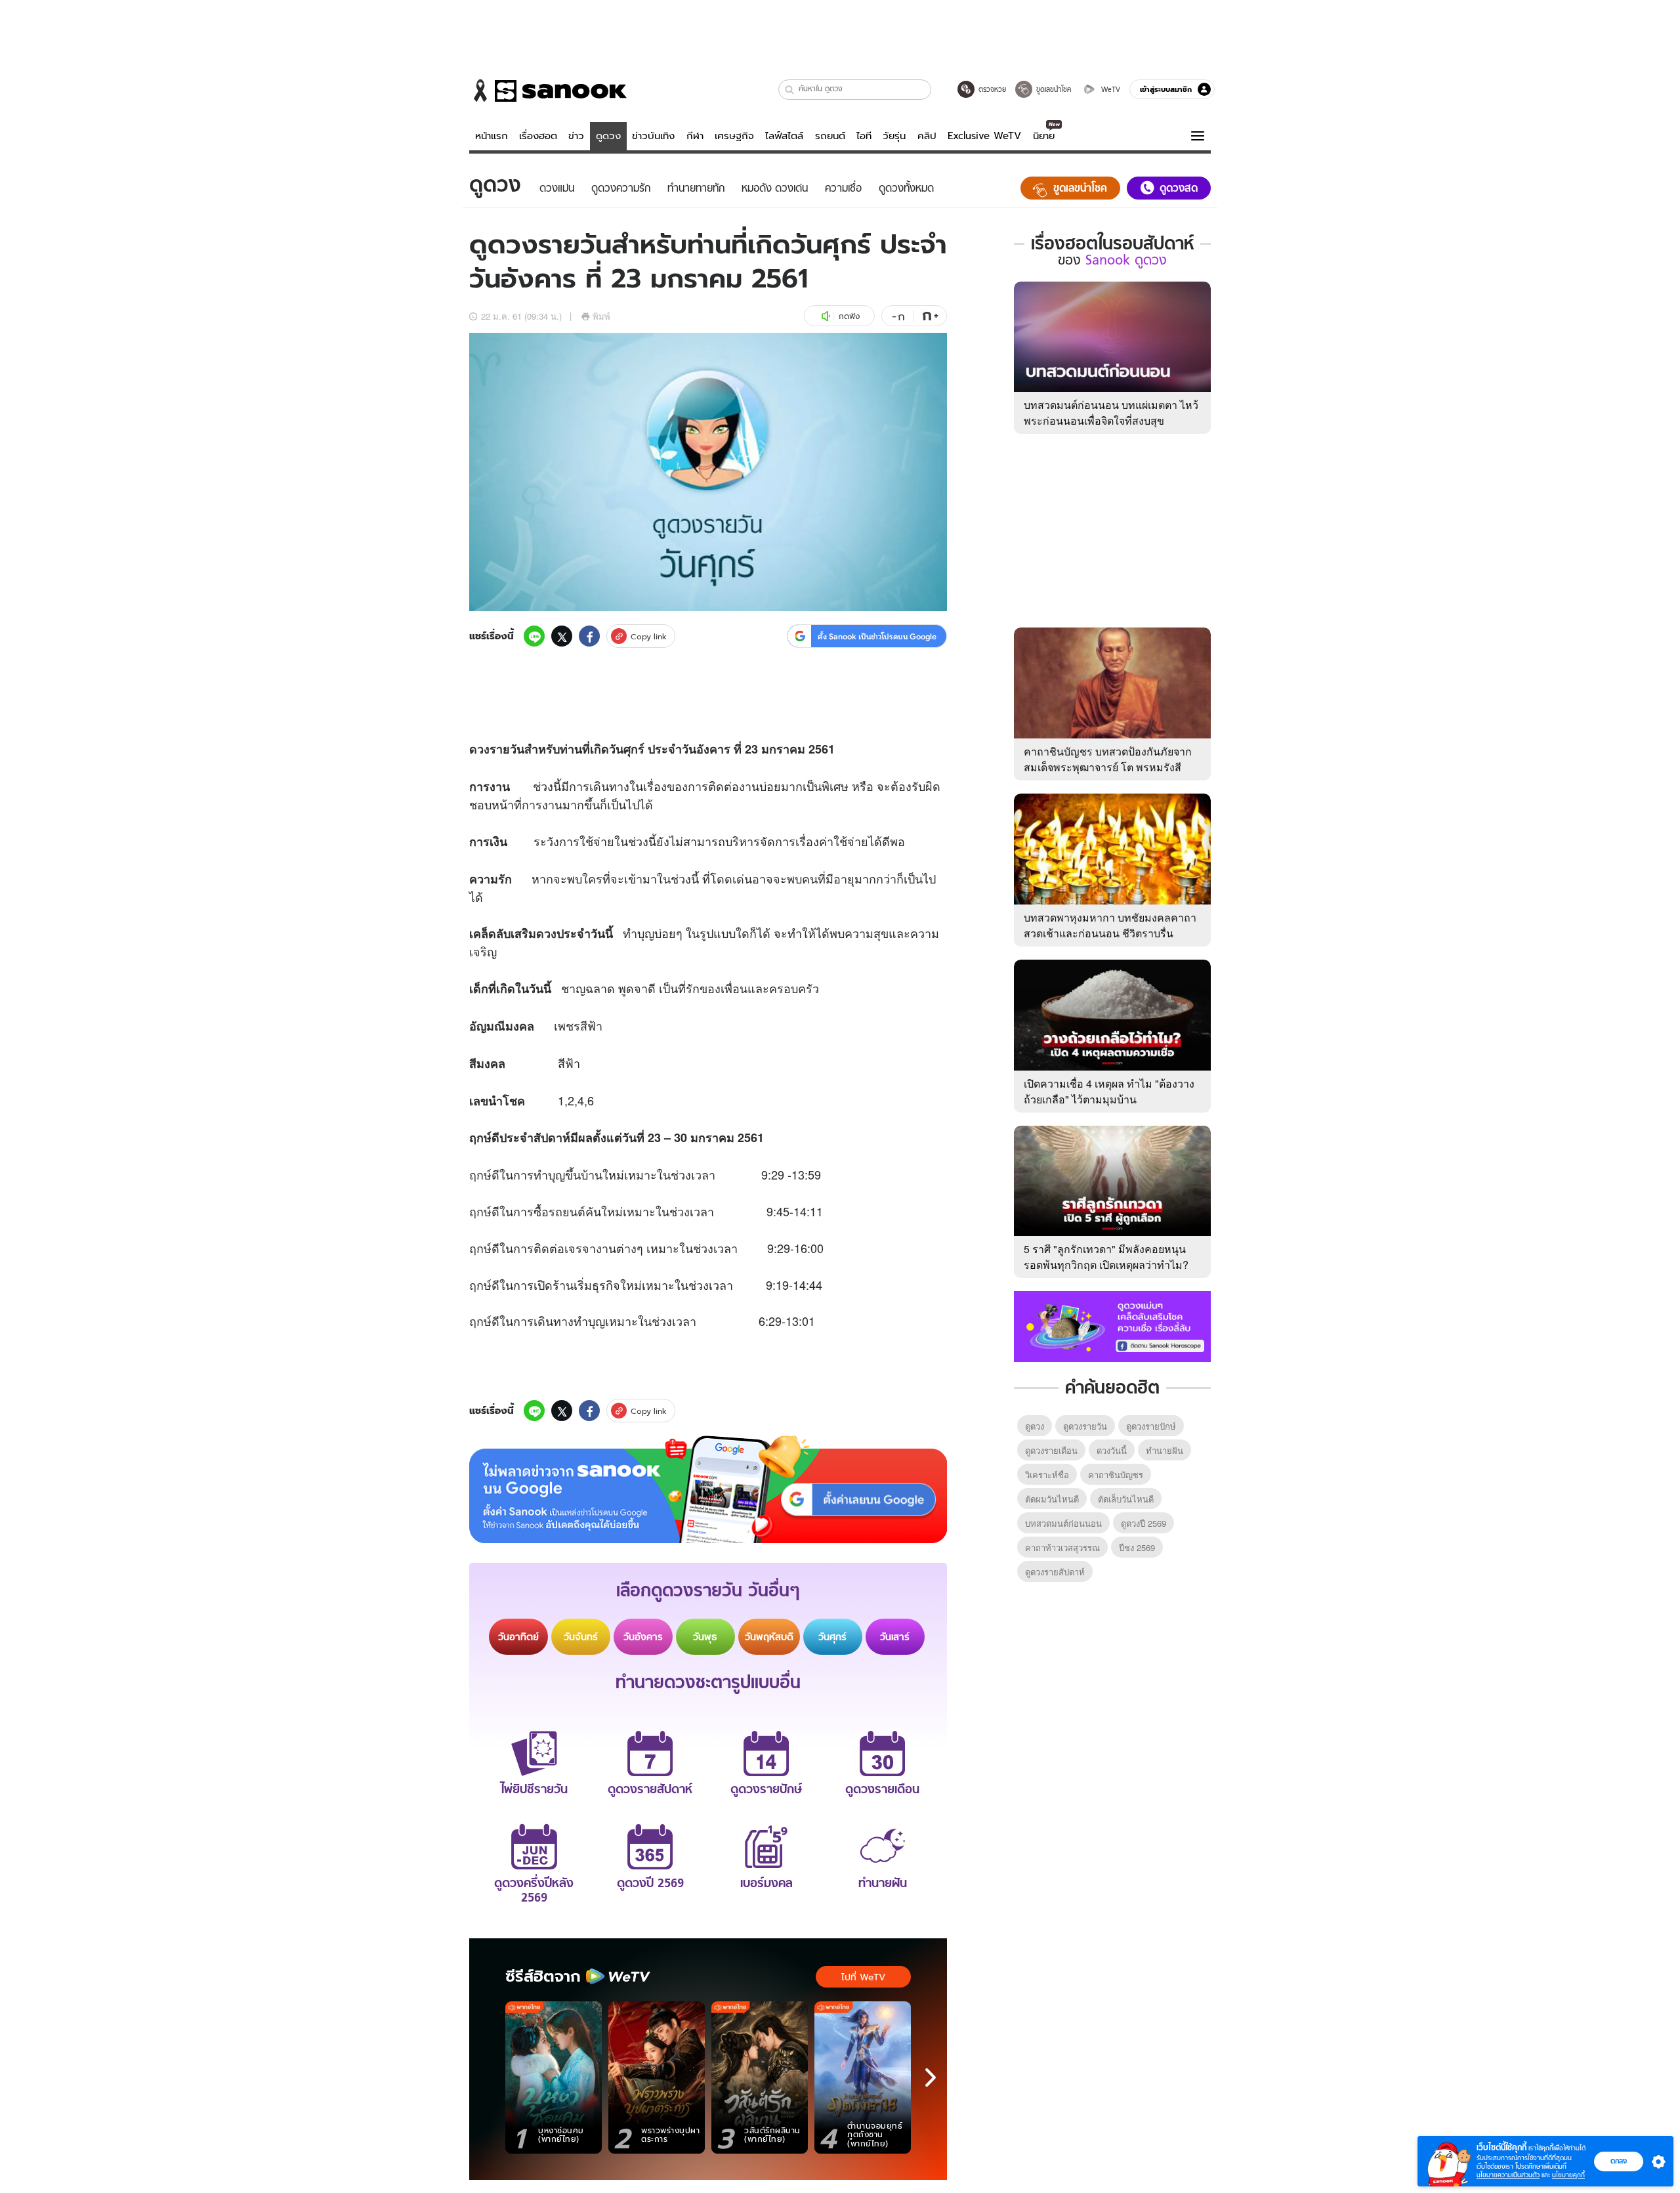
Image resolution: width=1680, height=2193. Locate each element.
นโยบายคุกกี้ (1568, 2175)
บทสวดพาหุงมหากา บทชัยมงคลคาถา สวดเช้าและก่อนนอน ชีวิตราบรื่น (1110, 925)
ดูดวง (608, 136)
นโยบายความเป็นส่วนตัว (1508, 2175)
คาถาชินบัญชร (1116, 1475)
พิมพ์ (601, 316)
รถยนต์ (830, 136)
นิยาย (1044, 136)
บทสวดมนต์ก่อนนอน (1063, 1523)
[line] (534, 636)
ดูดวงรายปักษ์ (1151, 1426)
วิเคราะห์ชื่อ (1047, 1475)
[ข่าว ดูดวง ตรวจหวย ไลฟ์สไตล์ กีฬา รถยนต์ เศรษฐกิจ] (548, 91)
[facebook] (589, 636)
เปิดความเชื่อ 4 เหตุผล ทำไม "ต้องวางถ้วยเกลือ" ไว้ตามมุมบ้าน (1109, 1091)
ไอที (864, 136)
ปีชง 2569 (1137, 1547)
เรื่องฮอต (538, 136)
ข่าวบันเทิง (653, 136)
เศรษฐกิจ (734, 136)
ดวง (479, 749)
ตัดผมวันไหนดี (1052, 1499)
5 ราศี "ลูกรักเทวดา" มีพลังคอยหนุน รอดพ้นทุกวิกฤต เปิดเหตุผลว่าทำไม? (1106, 1257)
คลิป (927, 136)
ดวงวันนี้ (1112, 1450)
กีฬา (695, 136)
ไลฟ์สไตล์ (784, 136)
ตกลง (1619, 2161)
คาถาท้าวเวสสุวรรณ (1062, 1547)
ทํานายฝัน (1165, 1450)
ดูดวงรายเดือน (1051, 1450)
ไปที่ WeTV (863, 1977)
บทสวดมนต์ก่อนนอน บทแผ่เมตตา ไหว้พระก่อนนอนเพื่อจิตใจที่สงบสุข (1111, 413)
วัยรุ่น (894, 136)
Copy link (649, 636)
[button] (790, 90)
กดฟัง (849, 316)
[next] (931, 2077)
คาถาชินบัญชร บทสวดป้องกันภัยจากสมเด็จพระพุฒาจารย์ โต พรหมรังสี (1108, 759)
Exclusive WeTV (984, 136)
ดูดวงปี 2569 (1144, 1523)
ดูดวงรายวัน (1085, 1426)
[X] (562, 636)
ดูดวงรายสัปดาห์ (1055, 1572)
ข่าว (576, 136)
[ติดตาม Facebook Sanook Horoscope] (1112, 1325)
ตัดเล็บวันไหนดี (1126, 1499)
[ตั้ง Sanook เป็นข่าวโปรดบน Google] (708, 1489)
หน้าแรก (492, 136)
